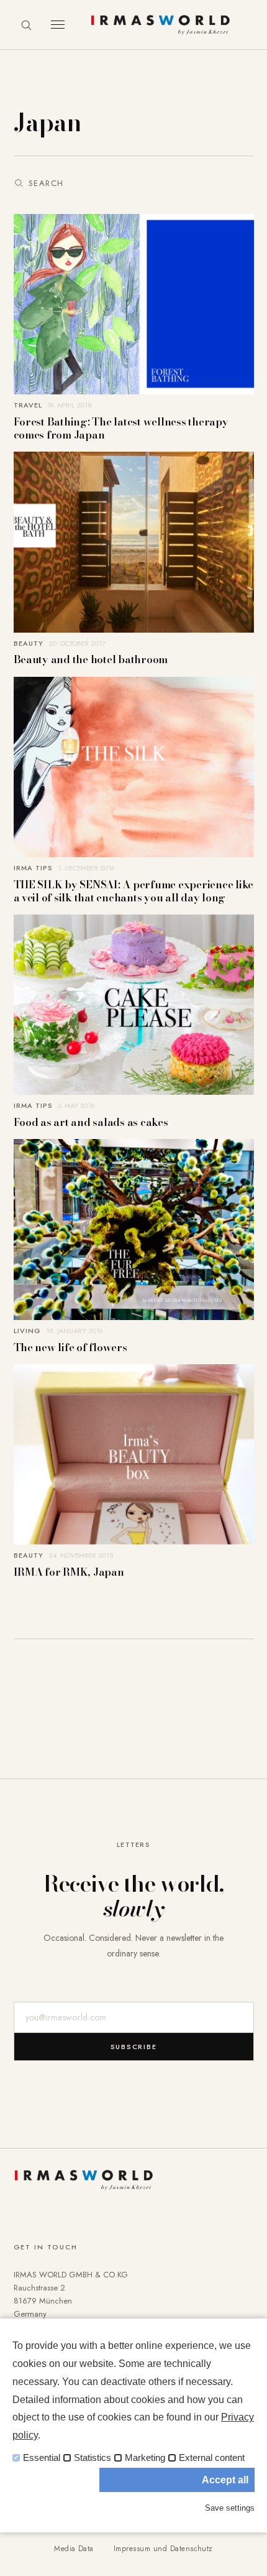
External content (212, 2458)
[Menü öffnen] (58, 25)
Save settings (230, 2508)
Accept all (225, 2480)
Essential (42, 2458)
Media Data (74, 2549)
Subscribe (134, 2047)
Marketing (145, 2458)
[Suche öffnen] (26, 25)
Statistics (93, 2458)
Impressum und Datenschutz (163, 2549)
